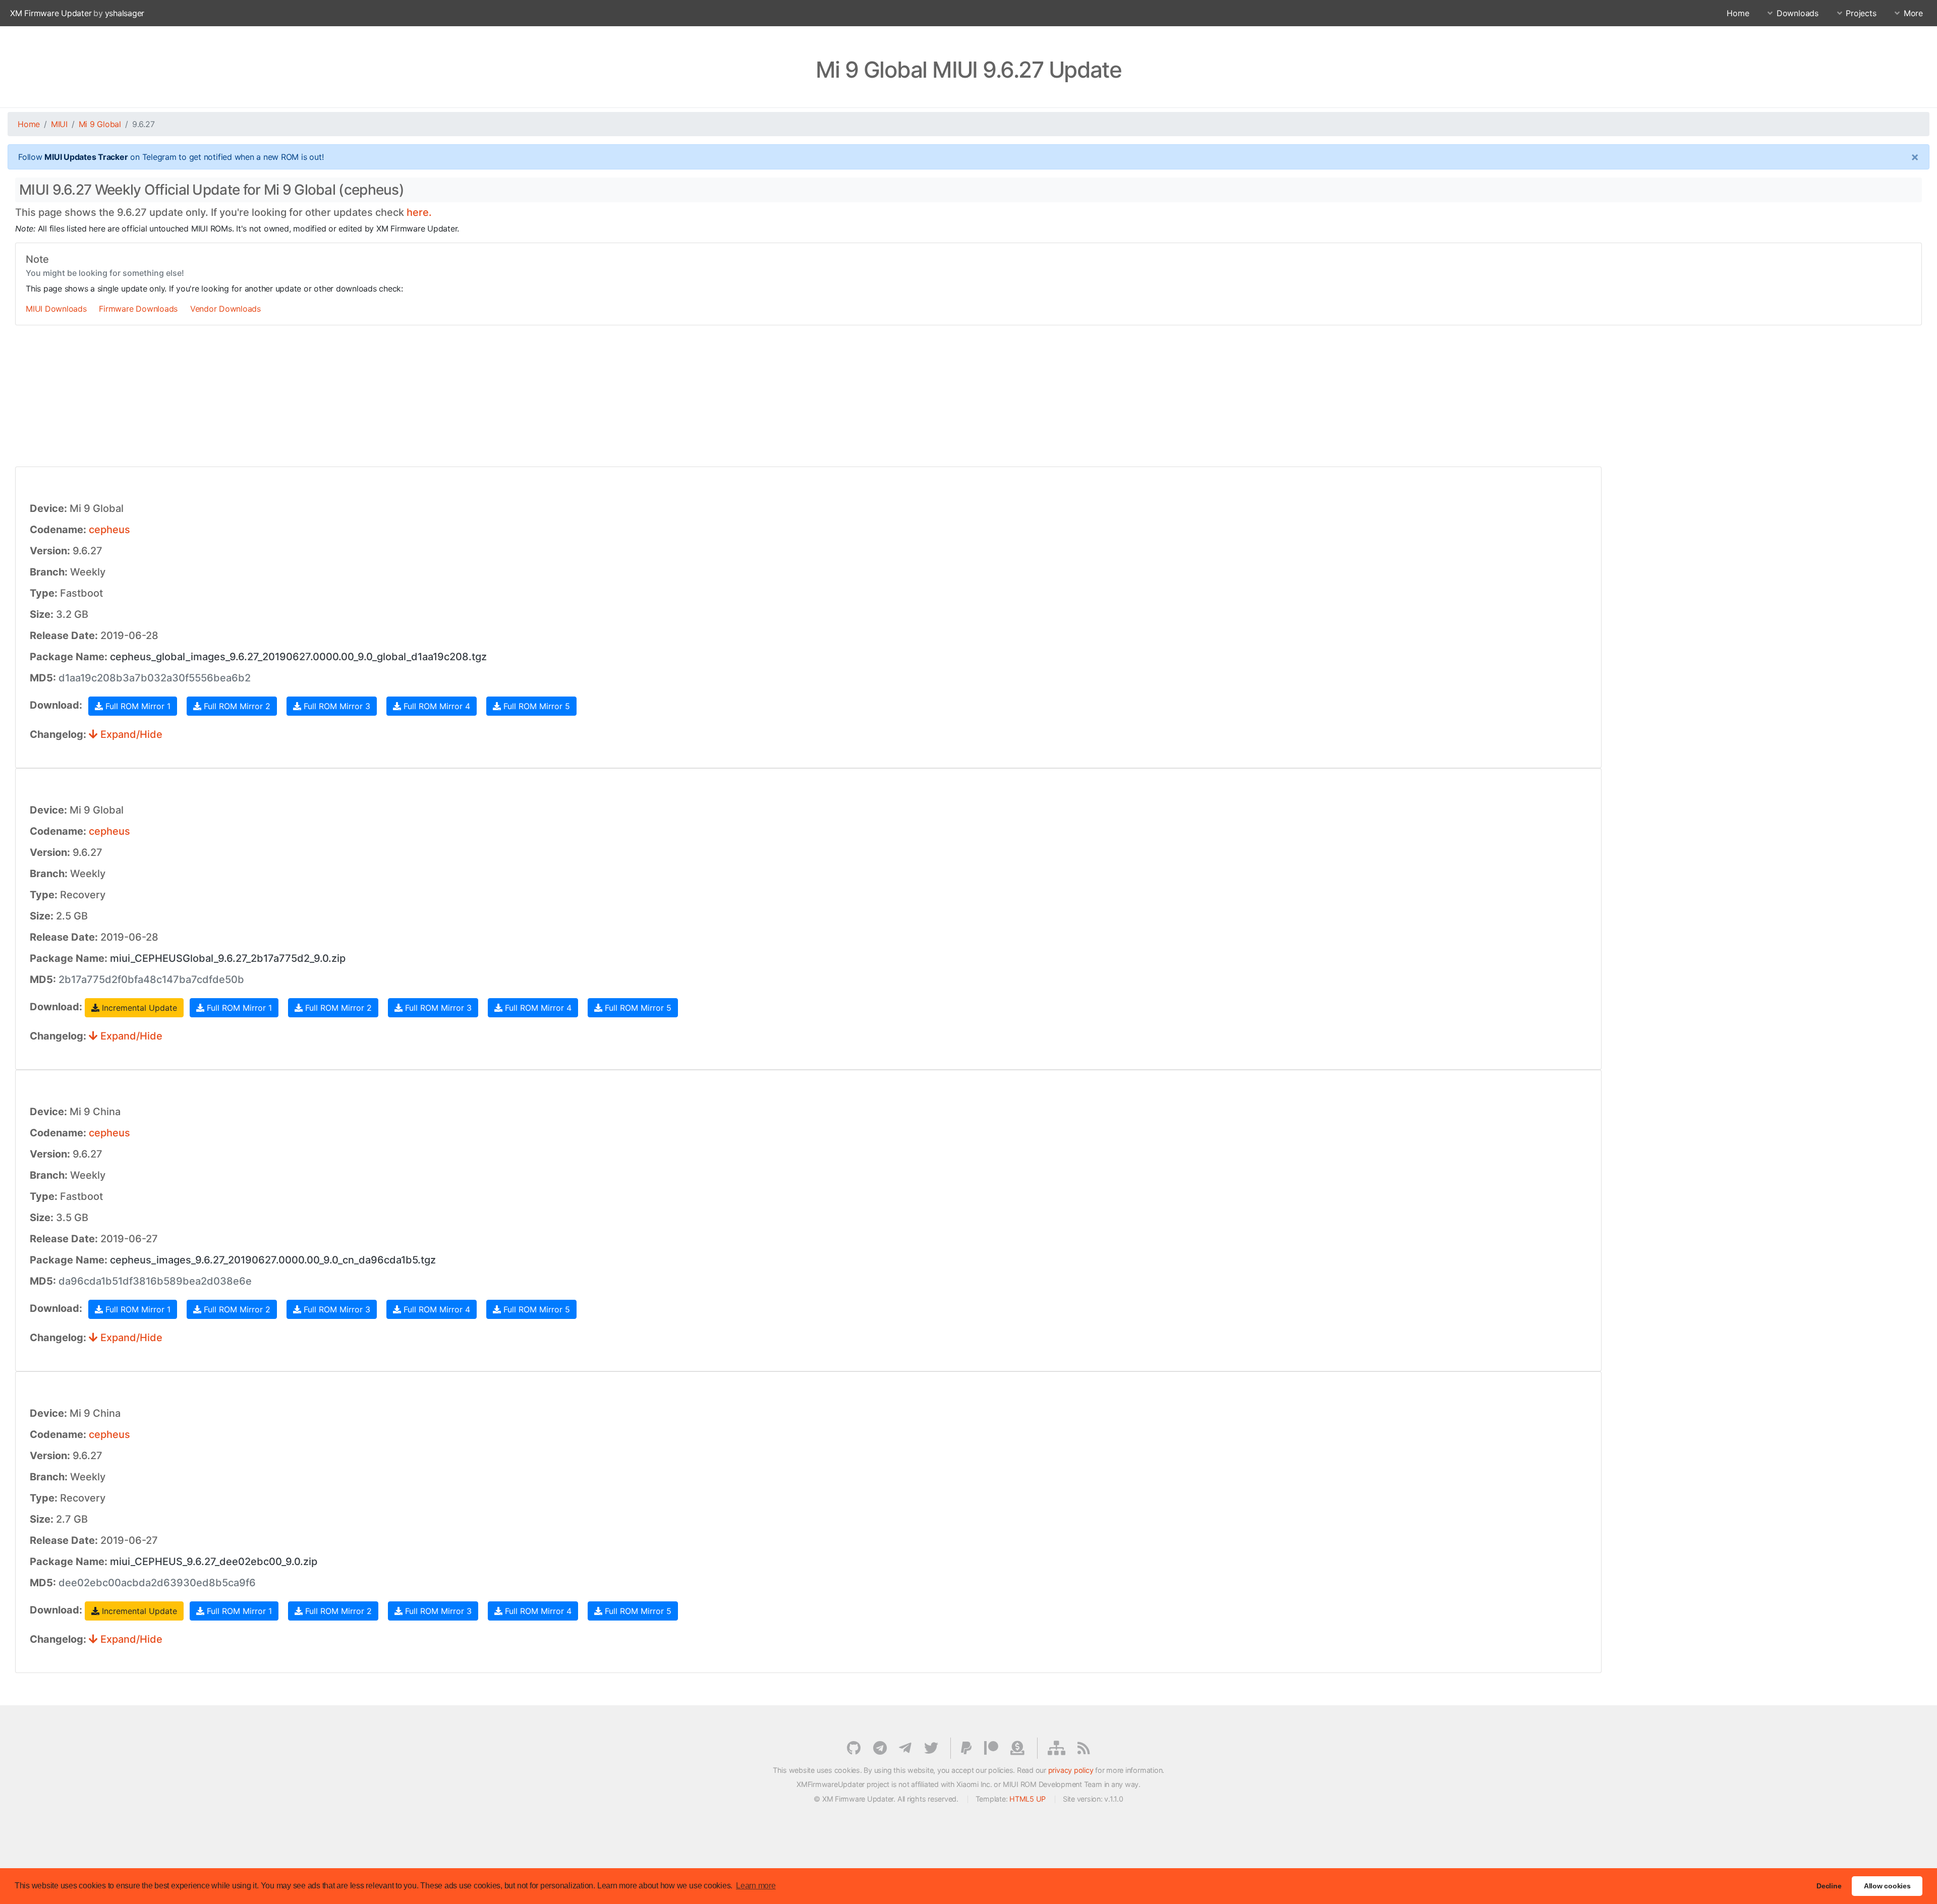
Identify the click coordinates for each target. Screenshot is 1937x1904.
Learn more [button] (756, 1886)
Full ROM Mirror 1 (137, 706)
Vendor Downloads (225, 309)
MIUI (59, 124)
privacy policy (1071, 1770)
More (1913, 13)
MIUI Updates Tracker (86, 157)
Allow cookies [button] (1887, 1886)
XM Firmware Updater (51, 13)
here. (419, 212)
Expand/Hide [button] (130, 734)
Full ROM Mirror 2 (236, 706)
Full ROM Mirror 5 (535, 706)
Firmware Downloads (138, 309)
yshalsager (125, 13)
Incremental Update (138, 1008)
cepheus (109, 530)
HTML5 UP (1028, 1799)
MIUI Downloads (56, 309)
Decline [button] (1829, 1886)
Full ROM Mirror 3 (336, 706)
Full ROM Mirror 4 (436, 706)
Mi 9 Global (100, 124)
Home (1738, 13)
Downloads (1798, 13)
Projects (1861, 13)
